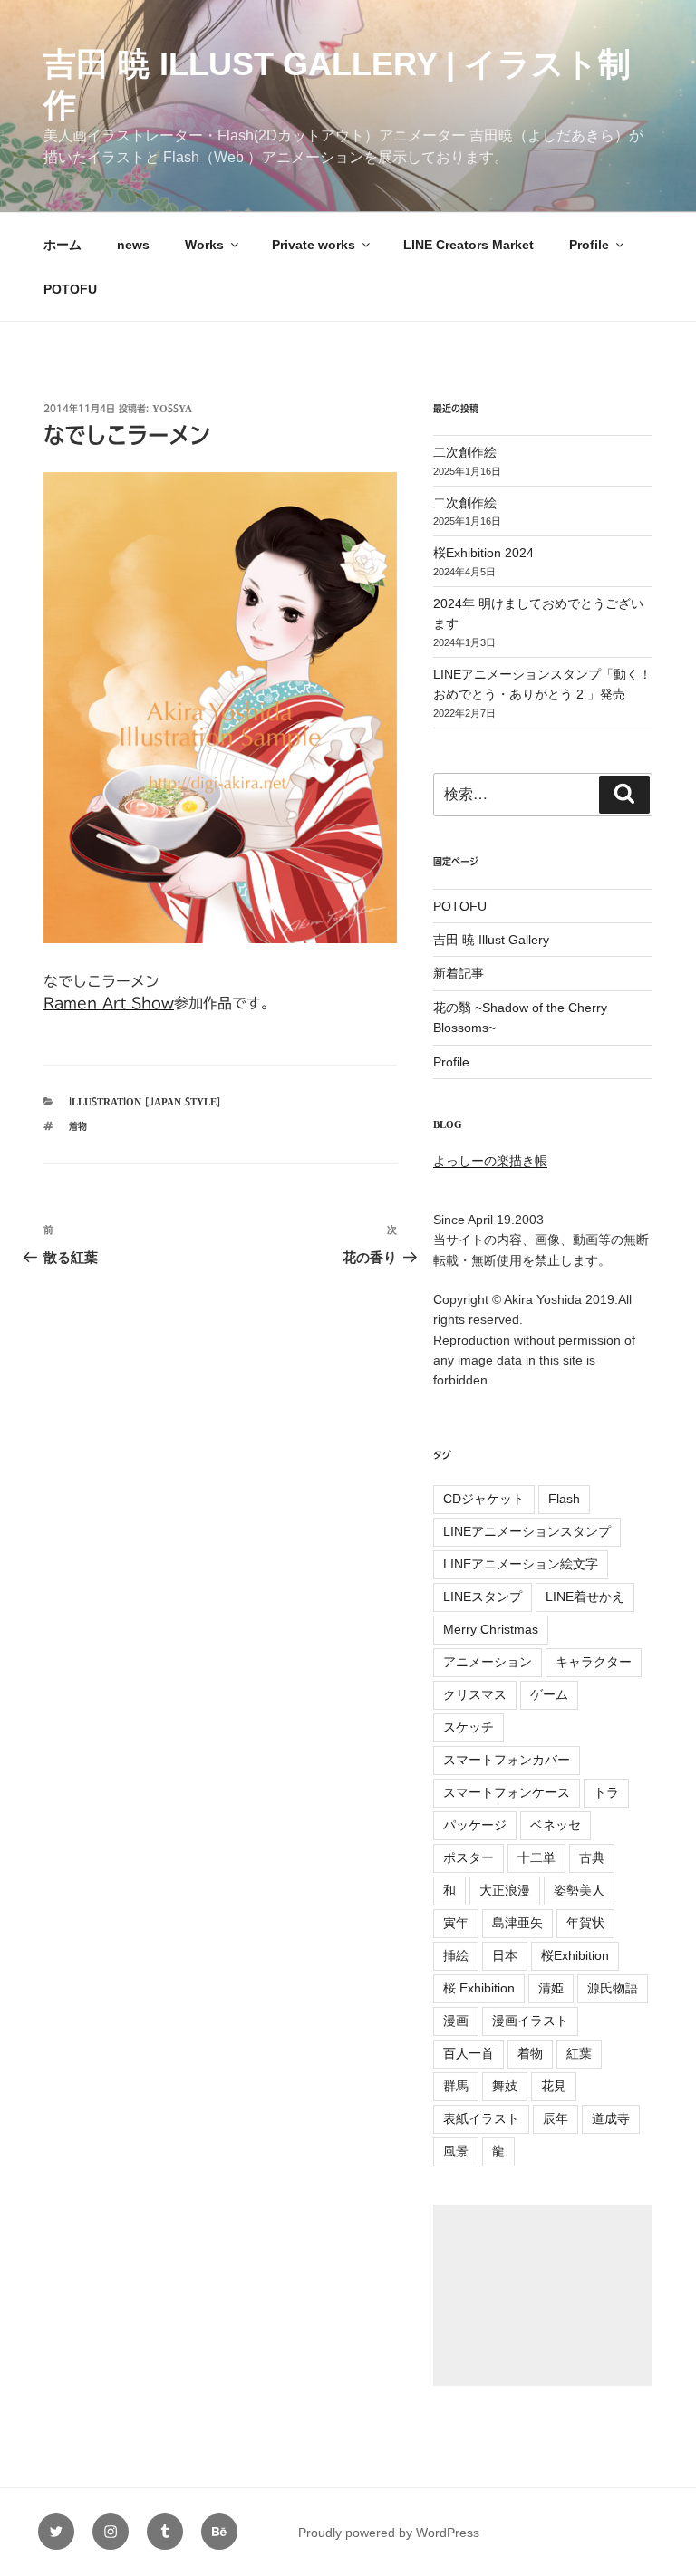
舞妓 (505, 2086)
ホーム (63, 245)
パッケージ (475, 1825)
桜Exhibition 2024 (483, 553)
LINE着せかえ (585, 1597)
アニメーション (488, 1662)
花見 (554, 2086)
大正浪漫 (505, 1890)
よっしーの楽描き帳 (490, 1161)
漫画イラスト (530, 2021)
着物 (78, 1126)
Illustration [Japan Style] (145, 1101)
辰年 (556, 2118)
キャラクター (594, 1662)
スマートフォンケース (507, 1792)
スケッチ (469, 1727)
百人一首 (469, 2053)
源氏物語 (613, 1988)
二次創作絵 (465, 452)
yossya (172, 408)
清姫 (551, 1988)
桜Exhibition (575, 1955)
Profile (589, 245)
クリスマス (475, 1694)
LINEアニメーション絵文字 (521, 1564)
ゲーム (549, 1694)
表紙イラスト (481, 2118)
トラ (606, 1792)
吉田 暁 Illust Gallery (491, 940)
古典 (592, 1857)
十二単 (536, 1857)
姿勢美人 (579, 1890)
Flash (564, 1499)
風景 (456, 2151)
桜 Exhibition (479, 1988)
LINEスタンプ (483, 1597)
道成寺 (611, 2118)
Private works (314, 245)
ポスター (469, 1857)
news (133, 245)
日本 (505, 1955)
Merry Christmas (491, 1629)
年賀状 (585, 1923)
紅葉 (579, 2053)
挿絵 (456, 1955)
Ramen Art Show (109, 1003)
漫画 (456, 2021)
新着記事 (459, 973)
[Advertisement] (543, 2295)
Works (204, 245)
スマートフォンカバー (507, 1760)
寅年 (456, 1923)
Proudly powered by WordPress (389, 2533)
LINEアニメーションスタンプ (527, 1531)
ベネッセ (556, 1825)
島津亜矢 (517, 1923)
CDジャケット (484, 1499)
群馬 (456, 2086)
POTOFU (70, 289)
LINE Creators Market (469, 245)
